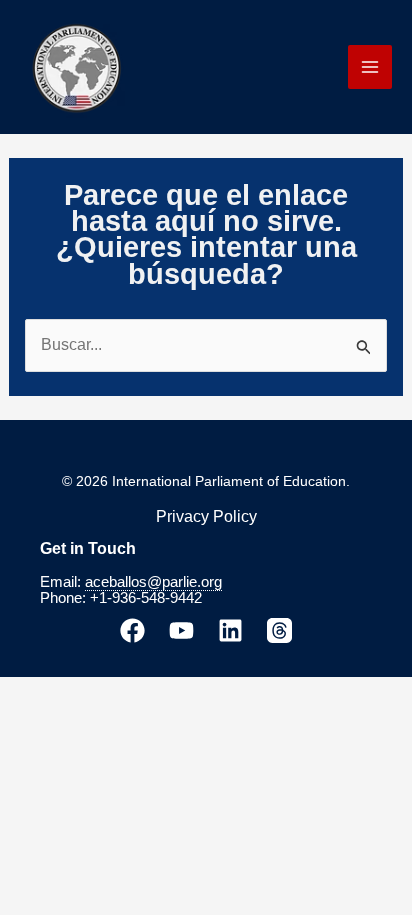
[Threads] (279, 630)
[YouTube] (181, 630)
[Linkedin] (230, 630)
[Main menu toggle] (370, 67)
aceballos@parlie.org (153, 582)
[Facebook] (132, 630)
